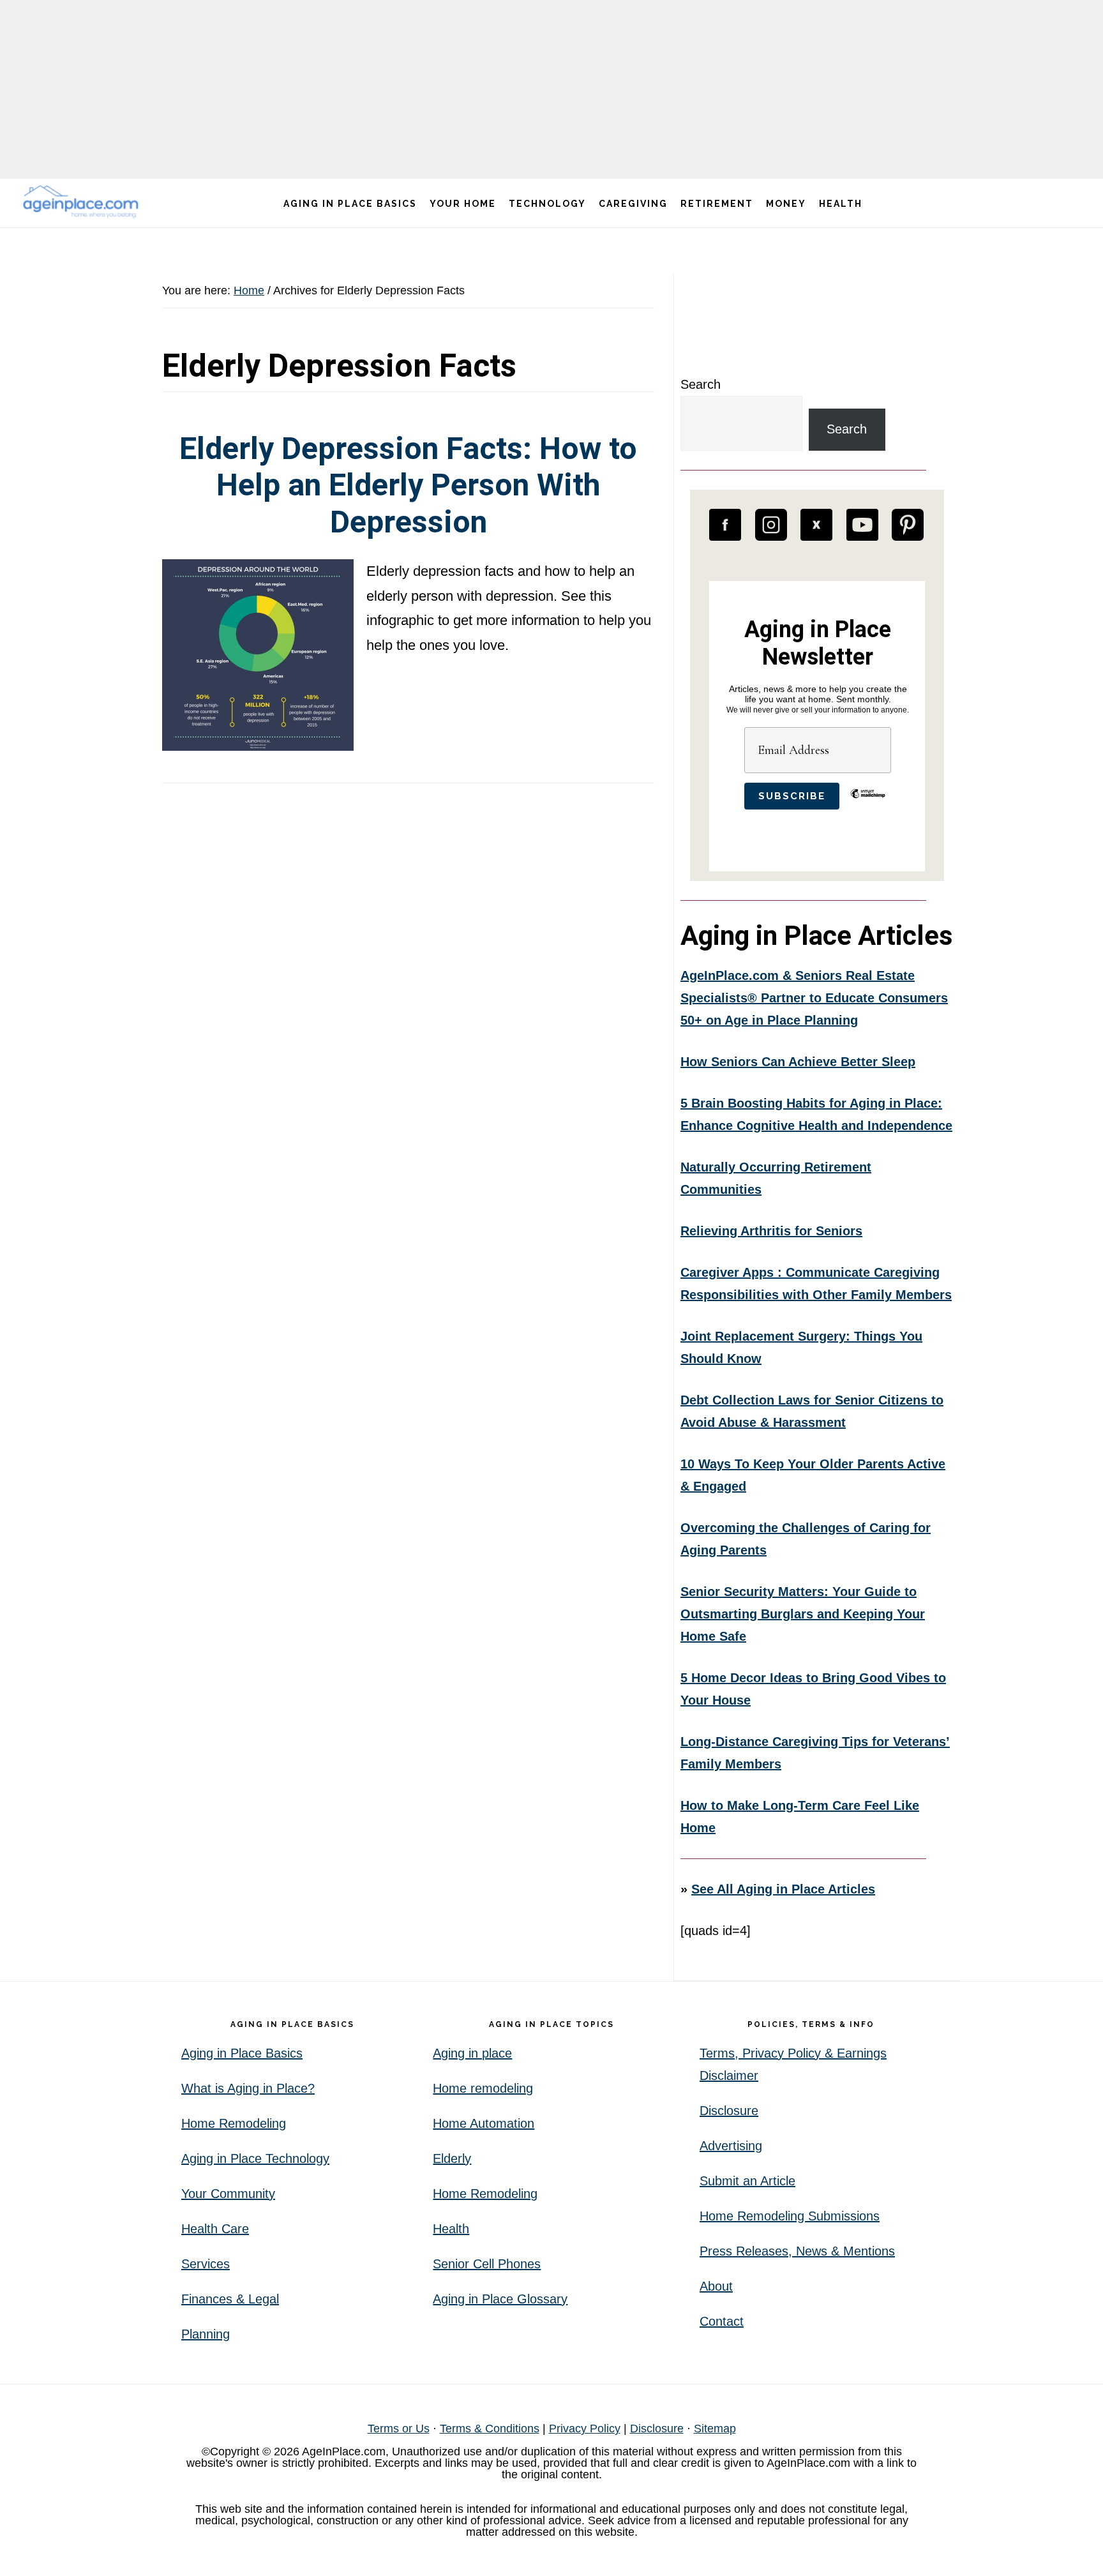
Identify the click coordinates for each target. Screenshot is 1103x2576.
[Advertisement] (551, 89)
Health (451, 2229)
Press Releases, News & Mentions (797, 2251)
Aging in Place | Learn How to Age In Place (83, 201)
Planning (206, 2334)
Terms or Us (399, 2429)
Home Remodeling (234, 2123)
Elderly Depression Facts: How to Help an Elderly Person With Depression (408, 485)
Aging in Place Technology (255, 2158)
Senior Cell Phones (487, 2264)
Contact (722, 2321)
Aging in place (472, 2053)
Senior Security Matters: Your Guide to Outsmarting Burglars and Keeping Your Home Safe (803, 1614)
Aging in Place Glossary (500, 2299)
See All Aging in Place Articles (783, 1889)
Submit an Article (747, 2181)
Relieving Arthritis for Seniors (771, 1231)
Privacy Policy (585, 2429)
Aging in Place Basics (242, 2053)
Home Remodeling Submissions (790, 2216)
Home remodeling (483, 2088)
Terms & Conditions (490, 2429)
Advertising (731, 2146)
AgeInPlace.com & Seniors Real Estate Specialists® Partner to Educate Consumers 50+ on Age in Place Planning (814, 998)
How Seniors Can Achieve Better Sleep (798, 1062)
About (716, 2286)
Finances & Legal (230, 2299)
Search (701, 384)
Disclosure (729, 2111)
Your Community (228, 2194)
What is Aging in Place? (248, 2088)
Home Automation (484, 2123)
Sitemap (715, 2429)
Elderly (452, 2158)
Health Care (215, 2229)
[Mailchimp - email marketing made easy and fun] (868, 803)
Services (206, 2264)
